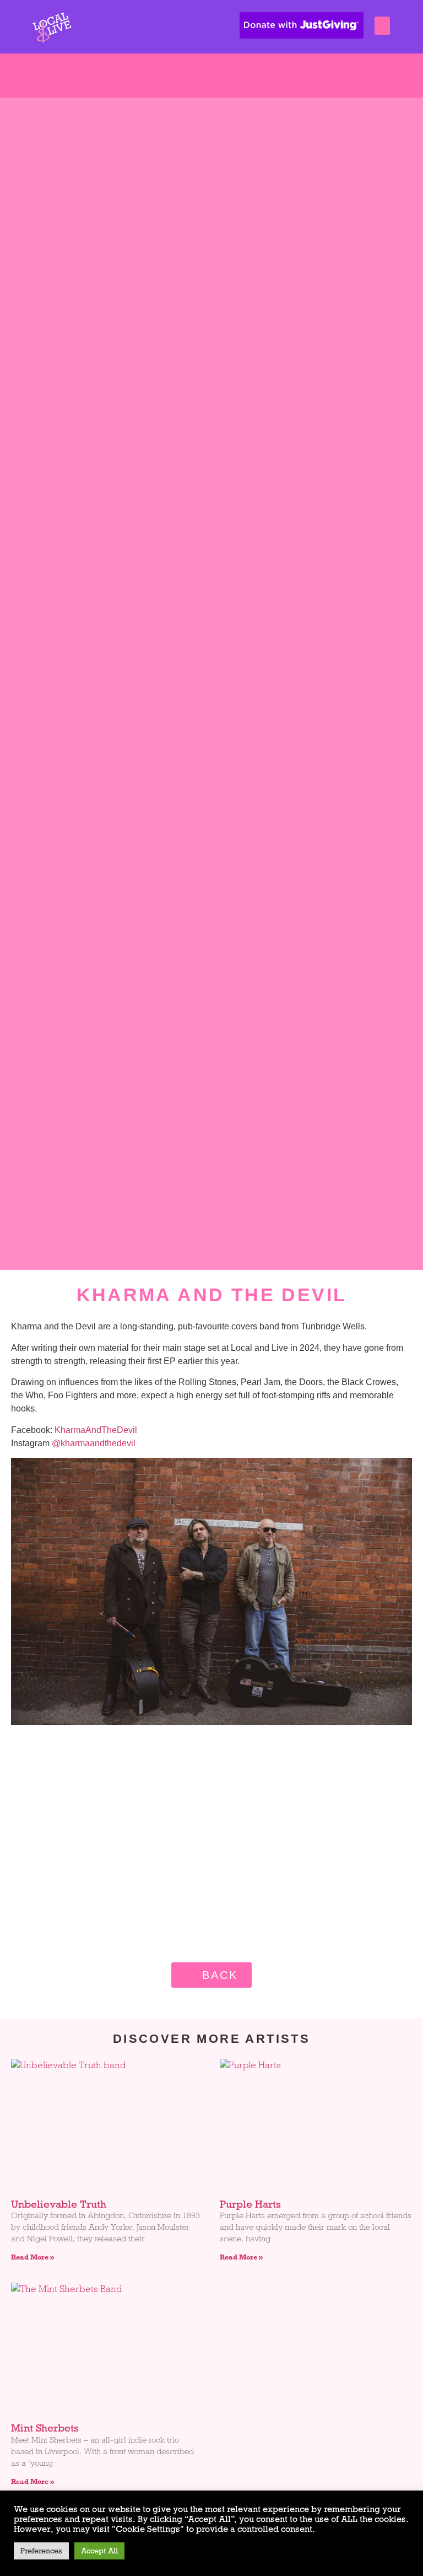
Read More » (32, 2257)
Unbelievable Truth (59, 2204)
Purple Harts (250, 2204)
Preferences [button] (41, 2551)
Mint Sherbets (45, 2428)
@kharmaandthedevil (94, 1443)
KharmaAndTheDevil (96, 1430)
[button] (382, 26)
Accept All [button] (99, 2551)
